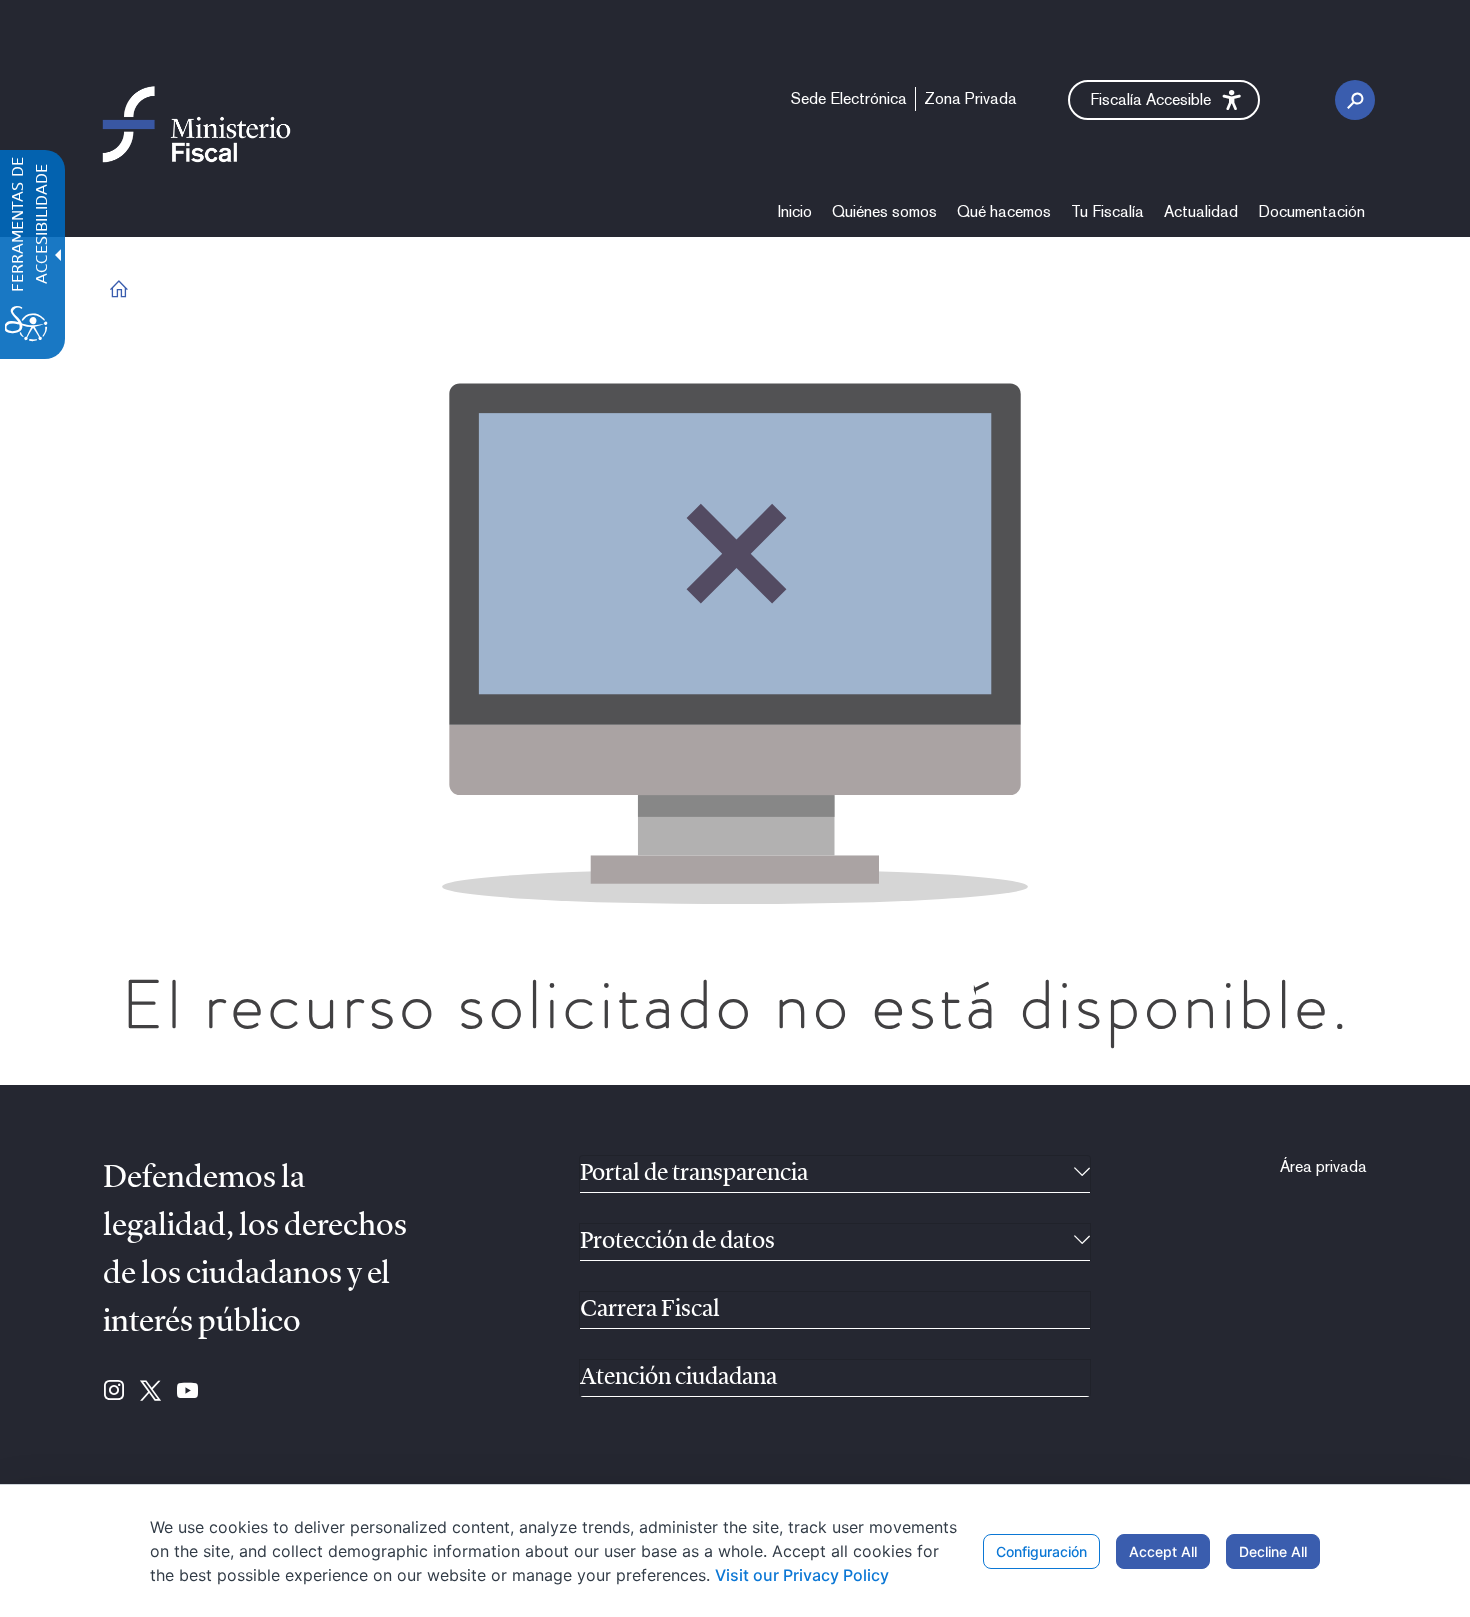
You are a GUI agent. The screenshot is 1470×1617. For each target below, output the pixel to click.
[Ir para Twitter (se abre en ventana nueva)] (150, 1392)
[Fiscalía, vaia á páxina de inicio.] (196, 123)
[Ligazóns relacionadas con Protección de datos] (1082, 1242)
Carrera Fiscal (650, 1310)
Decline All (1273, 1551)
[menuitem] (795, 212)
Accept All (1163, 1551)
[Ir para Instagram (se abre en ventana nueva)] (114, 1392)
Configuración (1041, 1551)
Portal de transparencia (694, 1174)
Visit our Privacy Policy (802, 1575)
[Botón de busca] (1355, 100)
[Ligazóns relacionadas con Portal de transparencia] (1082, 1174)
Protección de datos (677, 1242)
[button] (1164, 100)
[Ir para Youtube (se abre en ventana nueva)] (187, 1392)
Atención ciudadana (678, 1378)
